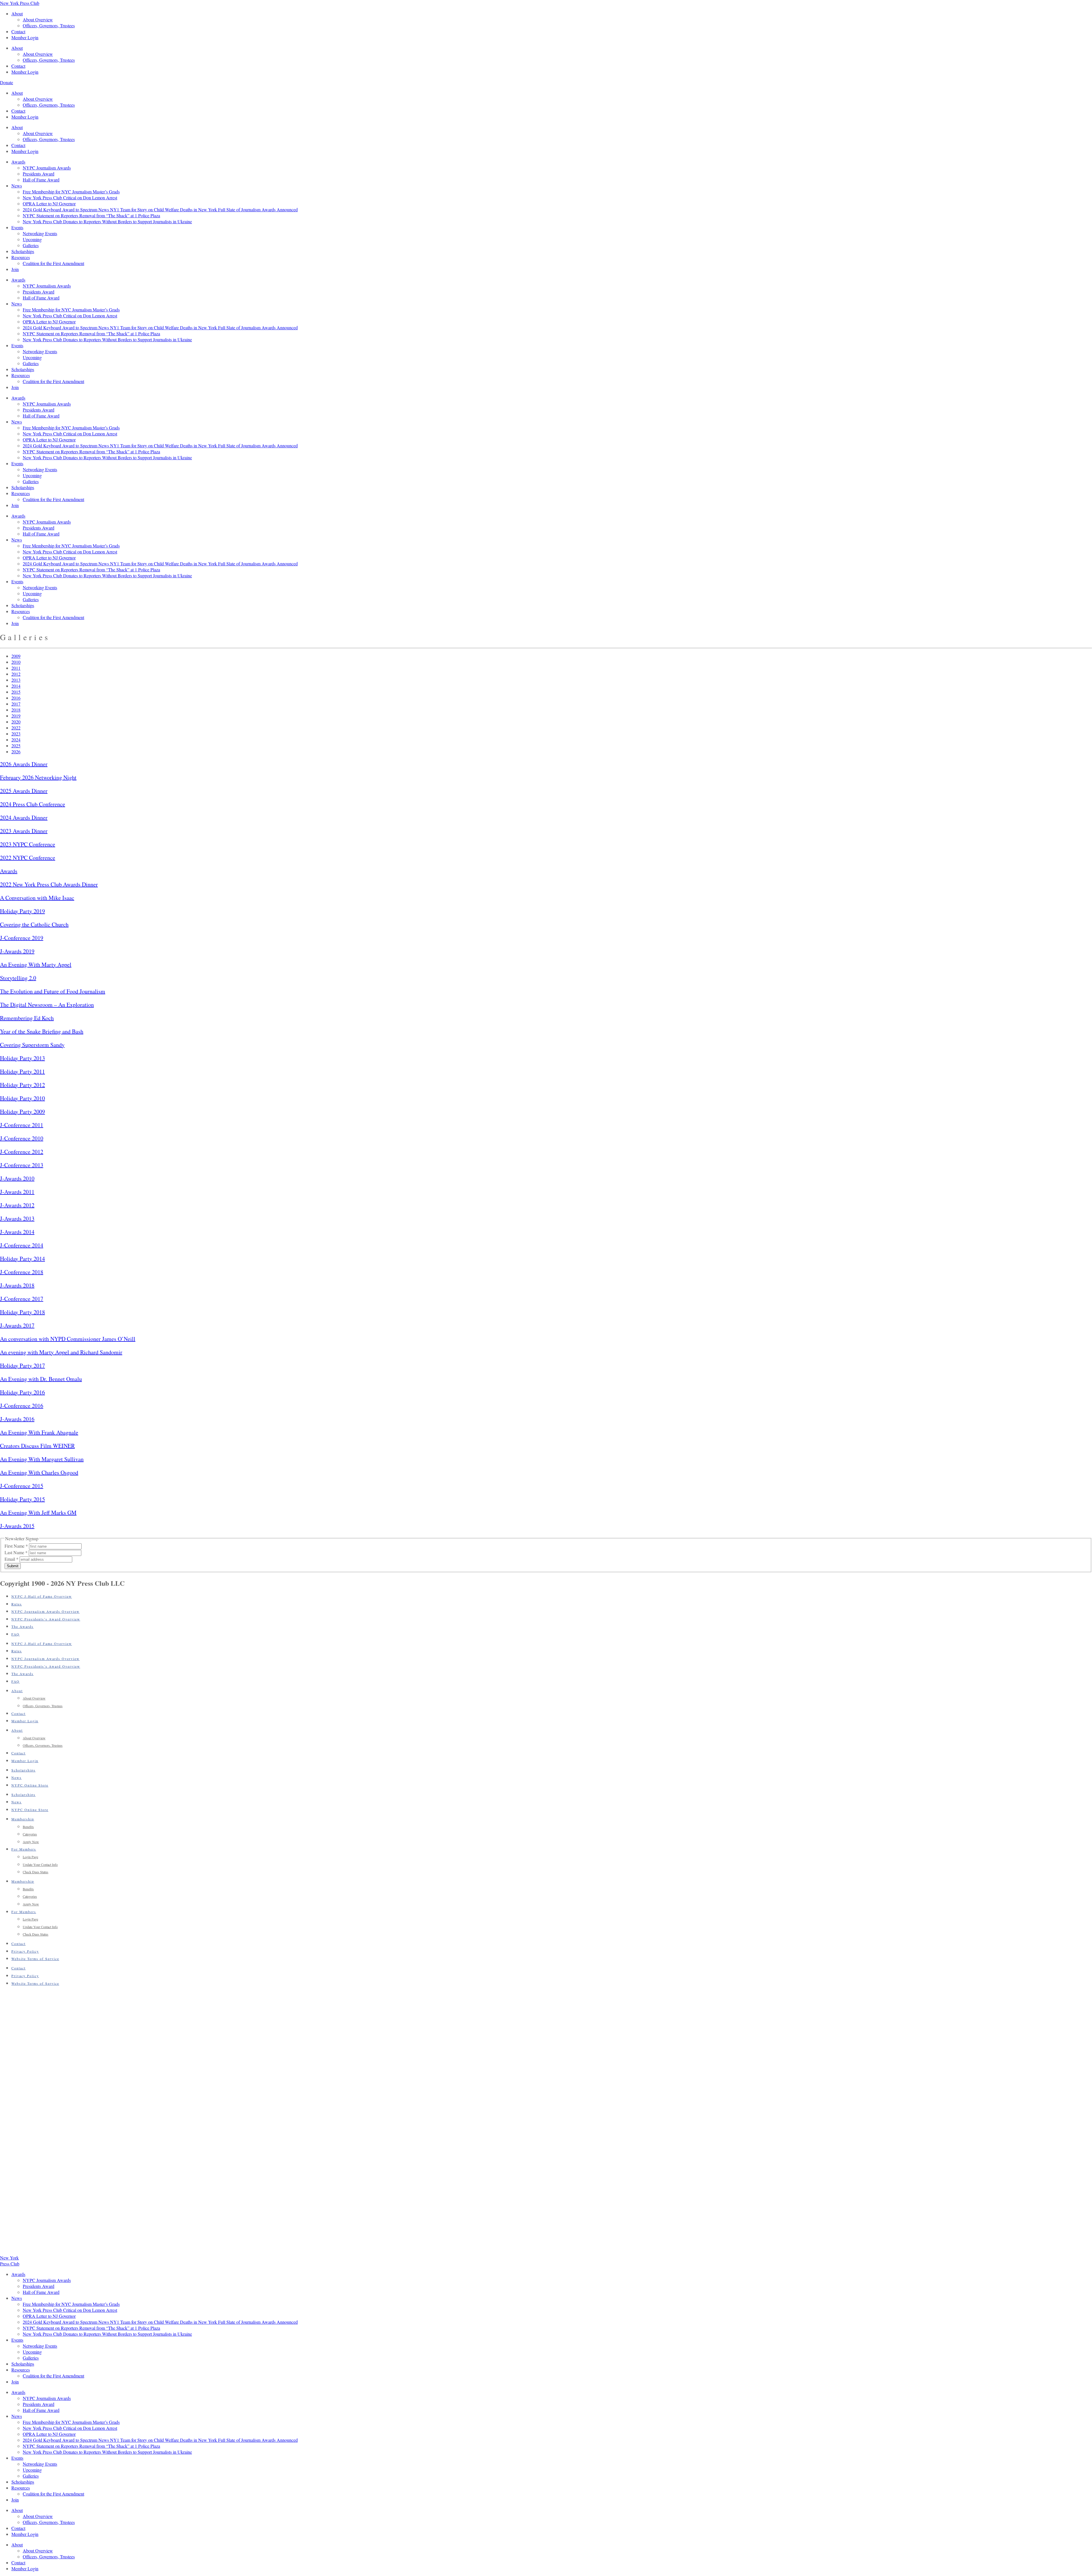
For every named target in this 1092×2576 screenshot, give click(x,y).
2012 (16, 674)
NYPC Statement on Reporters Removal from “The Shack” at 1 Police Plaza (91, 215)
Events (17, 227)
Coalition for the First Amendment (53, 263)
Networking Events (40, 233)
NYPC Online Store (30, 1785)
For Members (24, 1849)
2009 (16, 656)
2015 (16, 692)
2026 (16, 751)
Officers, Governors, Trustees (49, 25)
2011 (16, 668)
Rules (17, 1604)
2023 (16, 734)
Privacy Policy (25, 1951)
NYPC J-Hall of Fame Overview (42, 1596)
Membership (23, 1819)
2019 (16, 716)
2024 (16, 740)
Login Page (30, 1857)
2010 (16, 662)
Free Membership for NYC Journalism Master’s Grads (71, 192)
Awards (18, 162)
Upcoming (32, 239)
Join (15, 269)
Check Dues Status (36, 1872)
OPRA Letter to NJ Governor (49, 203)
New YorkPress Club (10, 2261)
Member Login (25, 37)
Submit (13, 1566)
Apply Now (31, 1842)
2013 (16, 680)
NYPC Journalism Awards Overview (45, 1611)
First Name (16, 1546)
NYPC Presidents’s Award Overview (46, 1619)
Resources (21, 257)
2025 (16, 746)
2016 (16, 698)
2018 (16, 710)
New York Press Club (20, 3)
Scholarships (23, 251)
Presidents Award (39, 174)
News (17, 186)
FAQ (15, 1634)
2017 (16, 704)
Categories (30, 1834)
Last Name (16, 1552)
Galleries (31, 245)
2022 (16, 728)
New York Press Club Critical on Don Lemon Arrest (70, 198)
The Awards (22, 1626)
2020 (16, 722)
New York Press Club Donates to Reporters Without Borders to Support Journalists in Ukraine (107, 221)
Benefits (28, 1827)
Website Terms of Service (35, 1959)
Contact (18, 31)
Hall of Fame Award (41, 180)
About (17, 14)
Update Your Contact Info (40, 1864)
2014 (16, 686)
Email (12, 1559)
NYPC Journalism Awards (47, 168)
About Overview (38, 19)
